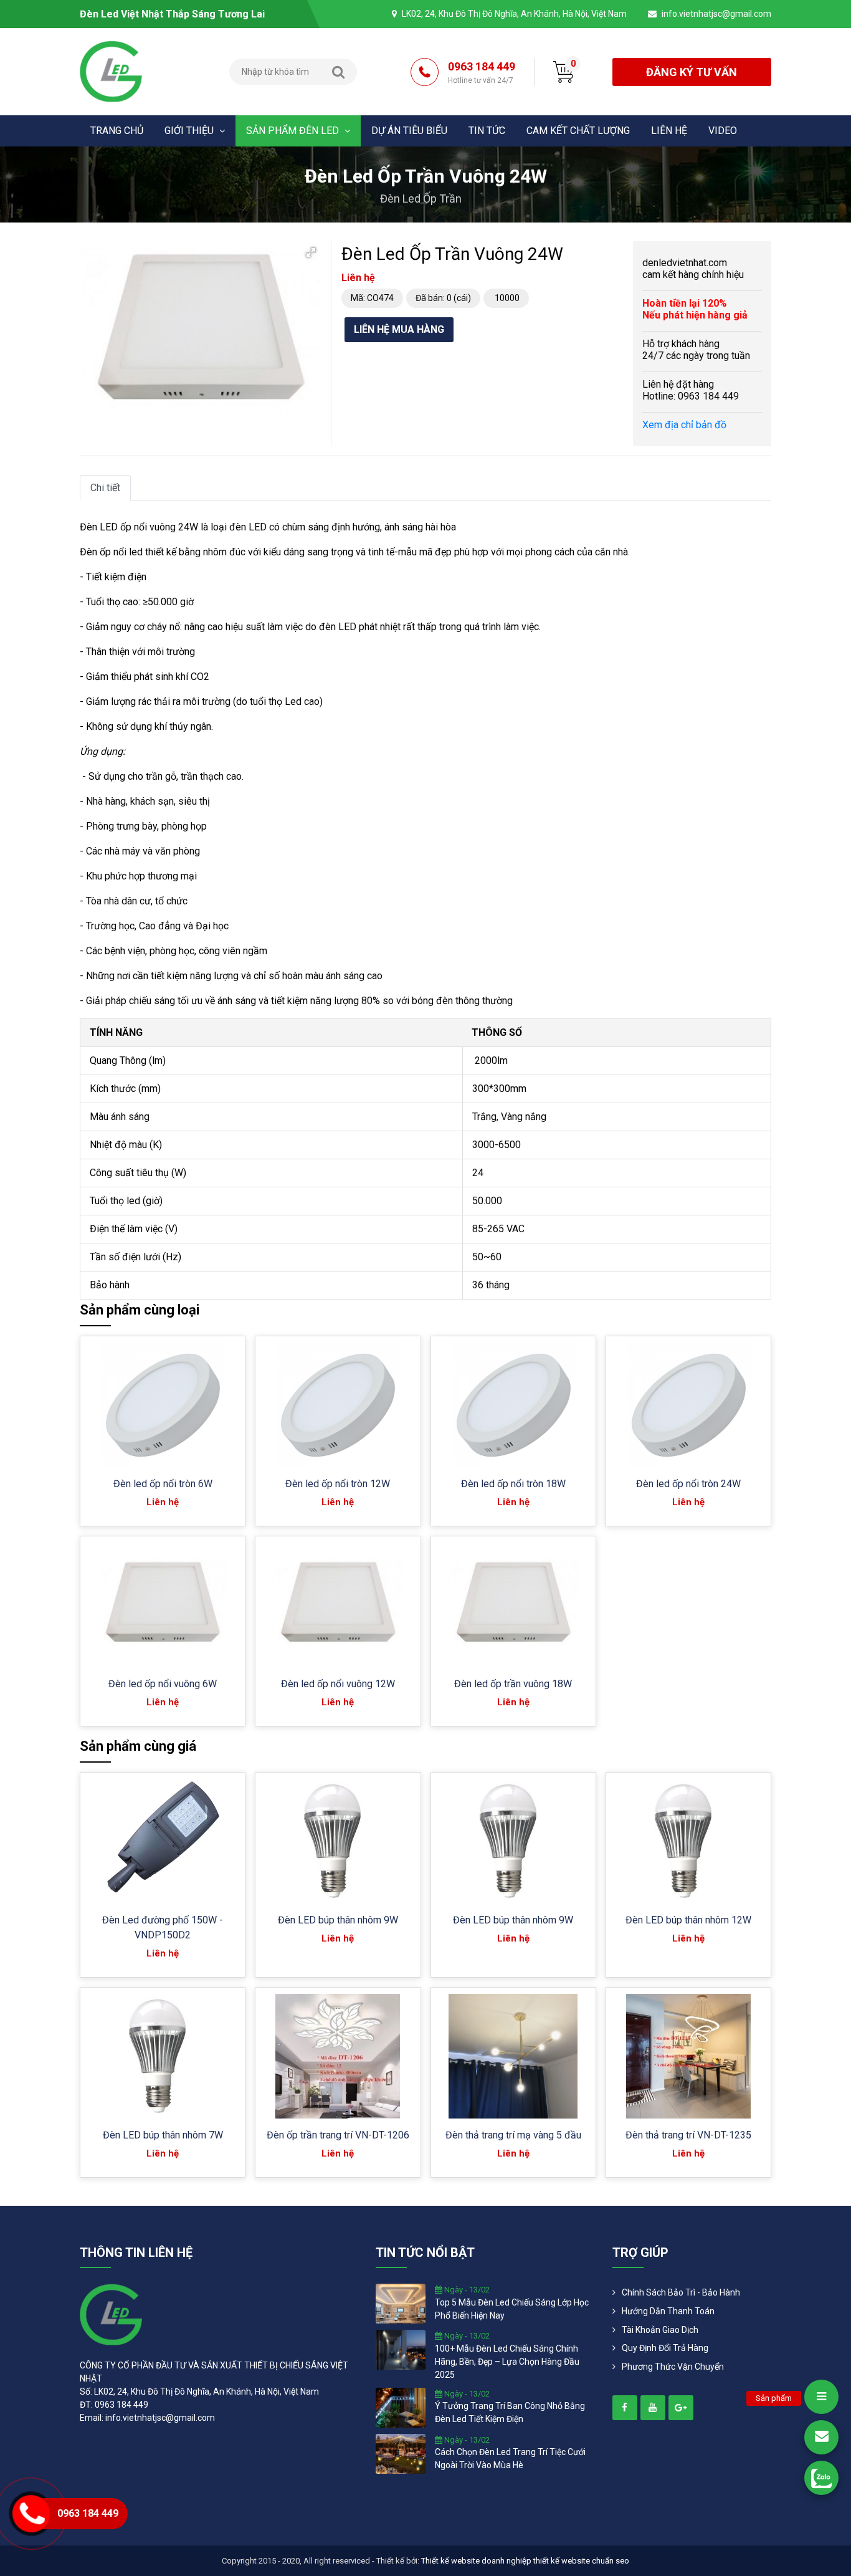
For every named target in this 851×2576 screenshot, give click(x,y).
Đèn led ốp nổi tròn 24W (688, 1484)
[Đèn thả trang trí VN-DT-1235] (688, 2056)
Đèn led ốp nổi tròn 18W (513, 1484)
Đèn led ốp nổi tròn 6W (163, 1484)
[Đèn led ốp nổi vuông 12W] (338, 1605)
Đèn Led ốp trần (421, 199)
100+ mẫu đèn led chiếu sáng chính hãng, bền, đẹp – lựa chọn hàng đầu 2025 (507, 2362)
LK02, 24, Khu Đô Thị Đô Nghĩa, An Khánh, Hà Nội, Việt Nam (514, 14)
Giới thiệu (190, 131)
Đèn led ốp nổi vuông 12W (338, 1684)
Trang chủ (117, 131)
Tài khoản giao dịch (660, 2330)
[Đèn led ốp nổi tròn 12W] (338, 1405)
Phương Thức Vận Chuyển (673, 2367)
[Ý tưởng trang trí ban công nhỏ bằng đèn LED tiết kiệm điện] (401, 2406)
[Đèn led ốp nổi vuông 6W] (163, 1605)
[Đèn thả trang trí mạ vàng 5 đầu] (513, 2056)
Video (723, 131)
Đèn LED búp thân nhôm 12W (688, 1920)
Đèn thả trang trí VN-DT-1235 (688, 2135)
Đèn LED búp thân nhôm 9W (338, 1920)
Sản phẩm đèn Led (294, 131)
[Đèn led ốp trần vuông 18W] (513, 1605)
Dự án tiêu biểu (409, 131)
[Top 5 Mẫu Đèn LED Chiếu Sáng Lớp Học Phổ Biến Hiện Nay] (401, 2303)
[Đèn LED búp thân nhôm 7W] (163, 2056)
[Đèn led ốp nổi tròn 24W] (688, 1405)
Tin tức (487, 131)
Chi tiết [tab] (105, 488)
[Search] (338, 72)
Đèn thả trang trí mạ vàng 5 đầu (513, 2135)
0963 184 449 (482, 72)
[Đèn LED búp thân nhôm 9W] (338, 1841)
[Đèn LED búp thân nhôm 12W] (688, 1841)
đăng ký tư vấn (692, 72)
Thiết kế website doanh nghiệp (476, 2561)
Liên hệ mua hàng (399, 329)
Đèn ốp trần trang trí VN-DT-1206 (338, 2135)
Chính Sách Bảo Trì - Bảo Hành (681, 2292)
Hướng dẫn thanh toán (668, 2311)
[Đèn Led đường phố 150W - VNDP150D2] (163, 1841)
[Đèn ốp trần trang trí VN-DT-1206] (338, 2056)
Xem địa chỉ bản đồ (684, 425)
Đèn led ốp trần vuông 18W (513, 1684)
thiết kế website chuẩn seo (581, 2561)
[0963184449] (821, 2478)
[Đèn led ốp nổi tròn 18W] (513, 1405)
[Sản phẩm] (821, 2397)
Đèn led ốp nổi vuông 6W (163, 1684)
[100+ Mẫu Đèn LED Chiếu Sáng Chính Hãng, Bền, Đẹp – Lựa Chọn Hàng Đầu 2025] (401, 2349)
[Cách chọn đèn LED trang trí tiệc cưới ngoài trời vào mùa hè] (401, 2453)
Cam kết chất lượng (578, 131)
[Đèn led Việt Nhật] (111, 71)
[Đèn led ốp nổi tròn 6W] (163, 1405)
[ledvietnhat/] (625, 2408)
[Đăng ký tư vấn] (821, 2437)
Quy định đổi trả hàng (665, 2348)
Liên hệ (669, 131)
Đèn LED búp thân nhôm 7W (163, 2135)
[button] (311, 252)
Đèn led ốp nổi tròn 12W (338, 1484)
